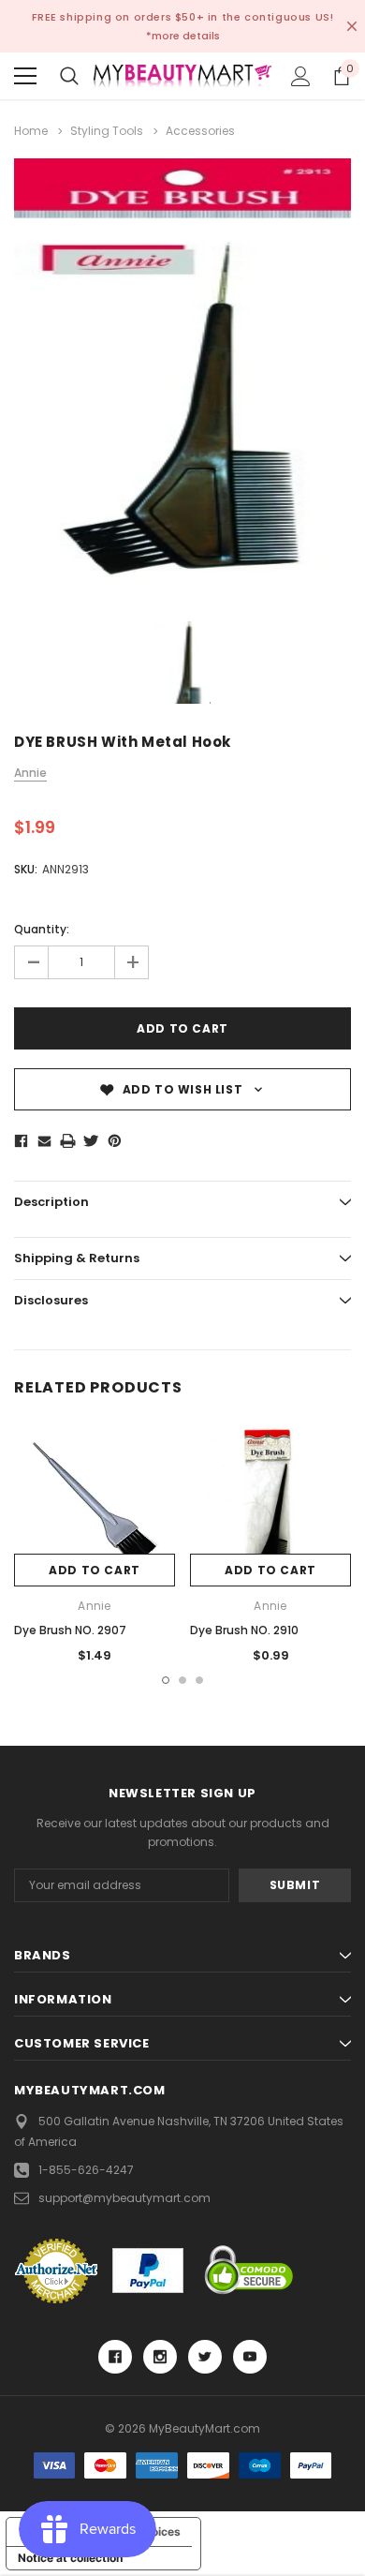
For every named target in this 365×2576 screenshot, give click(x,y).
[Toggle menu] (25, 76)
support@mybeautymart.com (124, 2198)
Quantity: (42, 929)
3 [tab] (199, 1680)
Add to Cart (95, 1570)
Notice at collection (70, 2558)
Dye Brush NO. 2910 (244, 1630)
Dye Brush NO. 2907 (70, 1630)
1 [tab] (166, 1680)
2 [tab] (182, 1680)
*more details (183, 36)
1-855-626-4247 (86, 2170)
